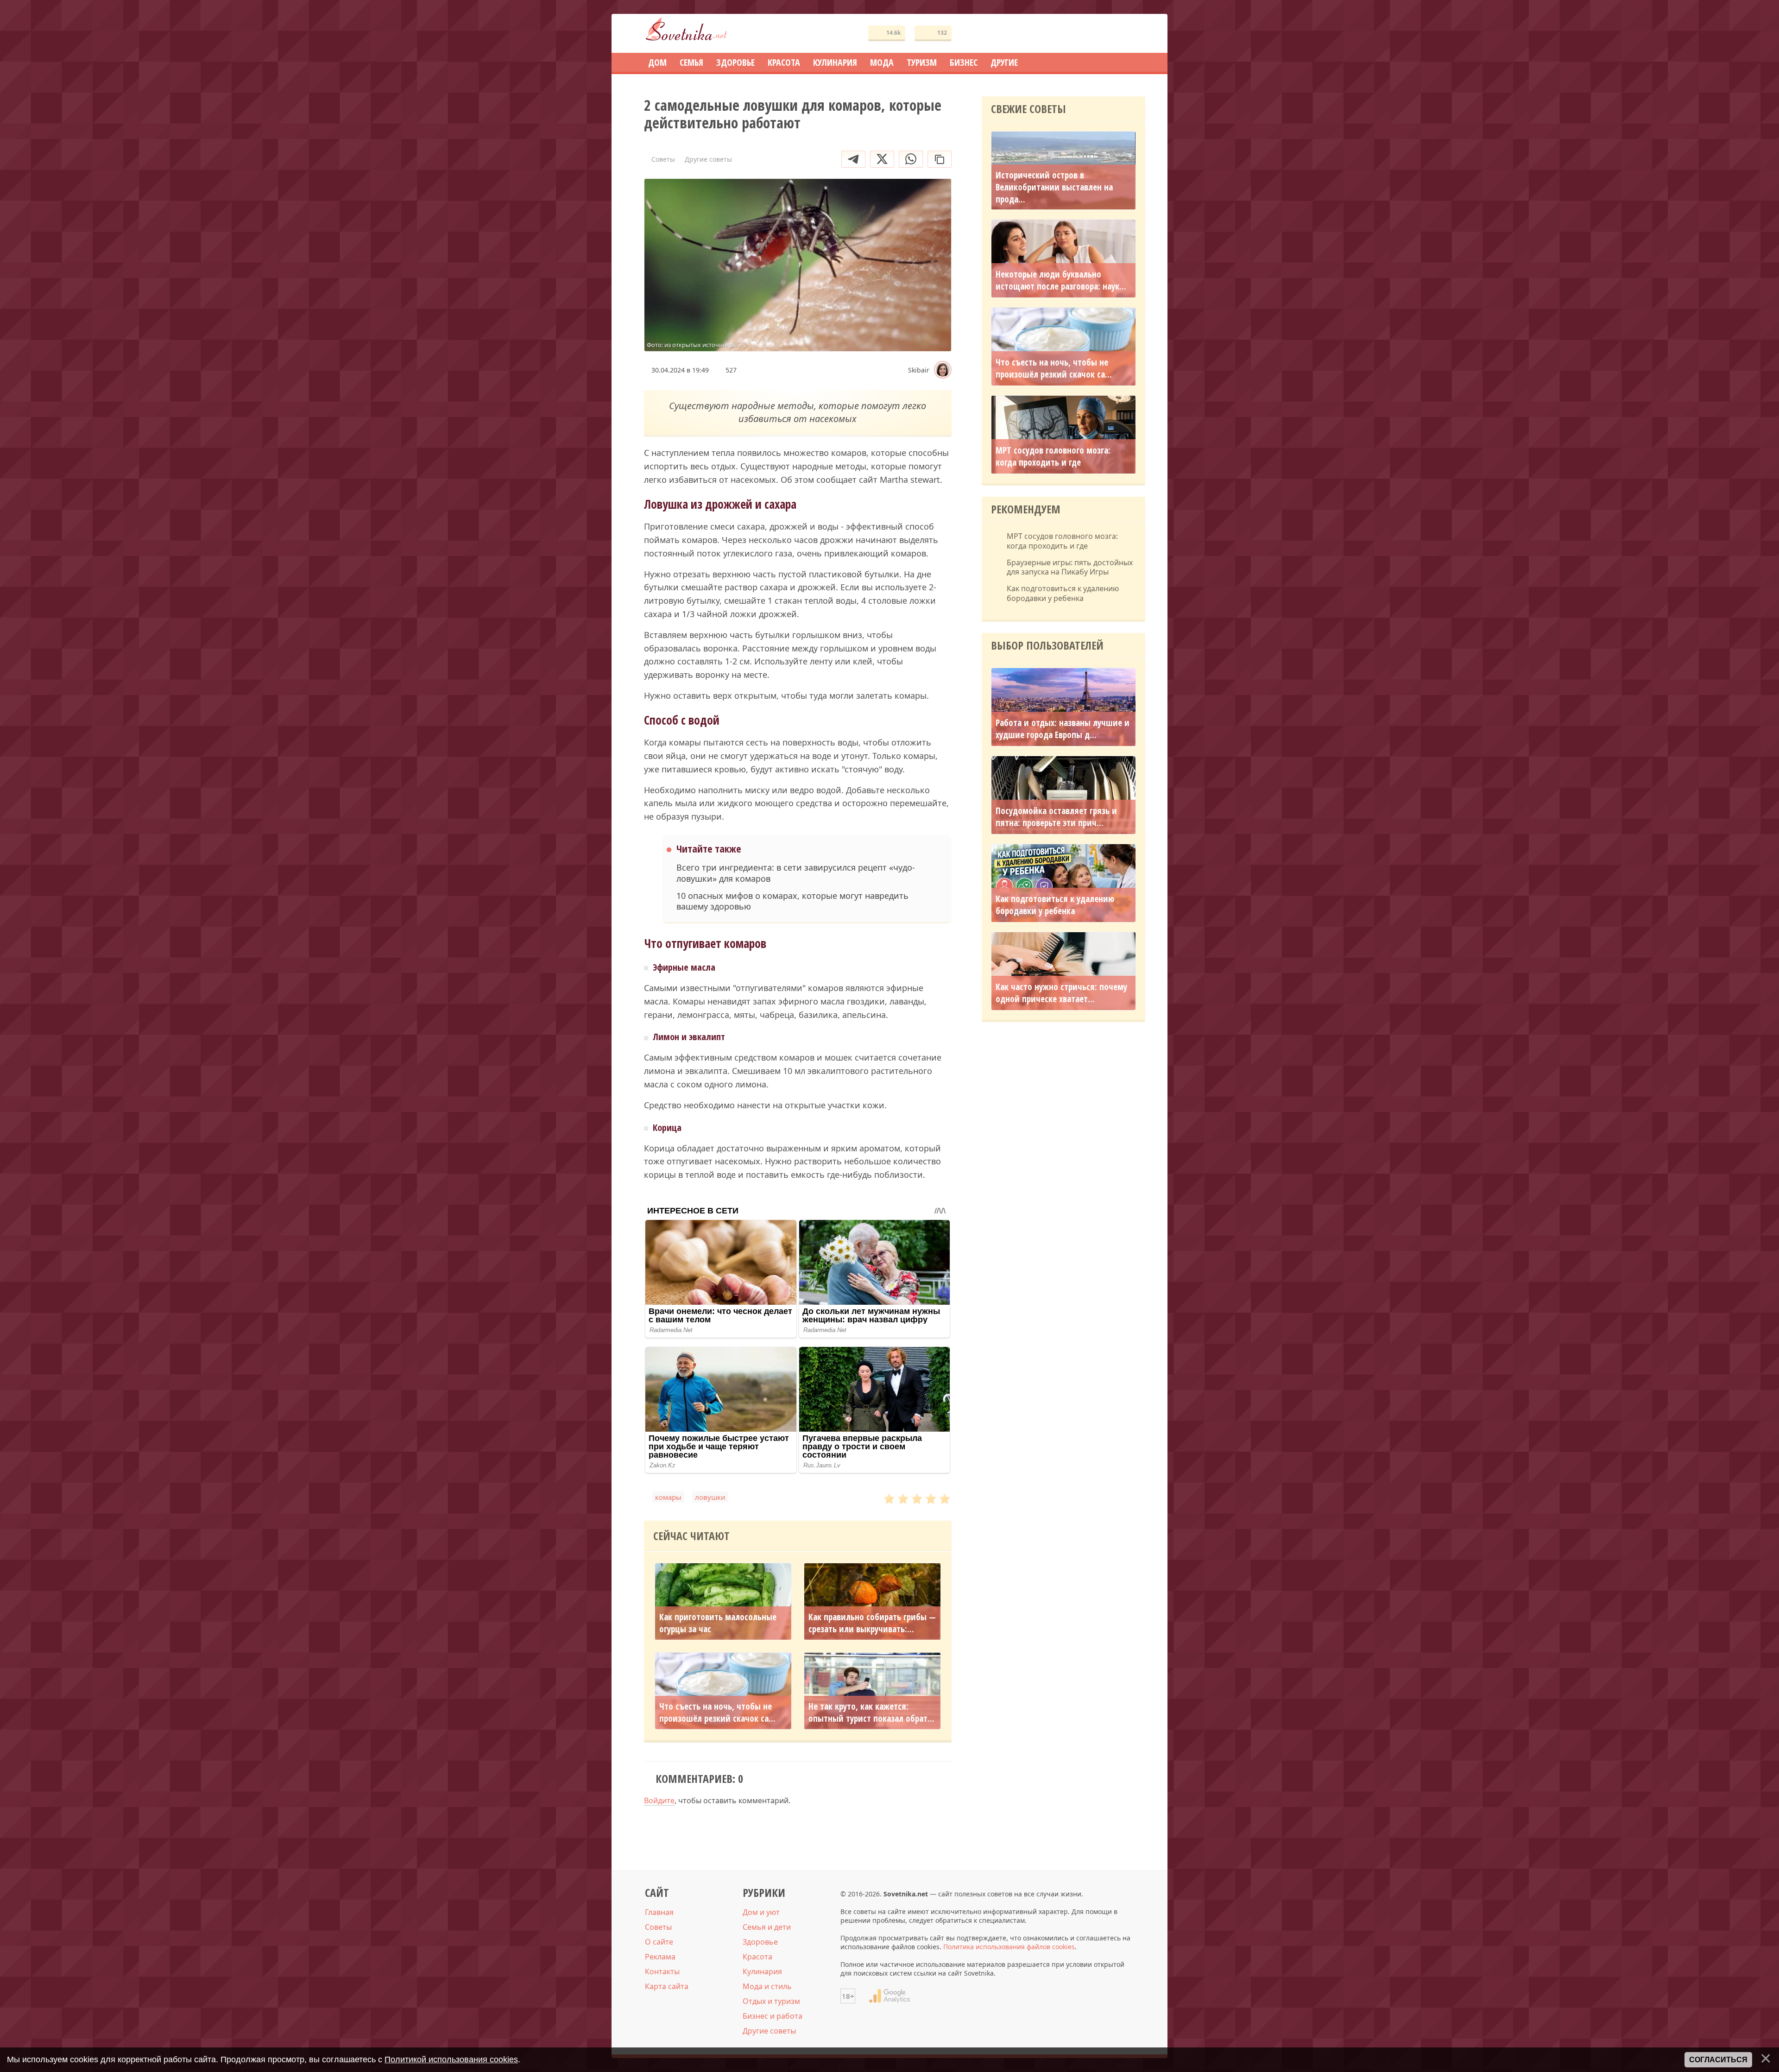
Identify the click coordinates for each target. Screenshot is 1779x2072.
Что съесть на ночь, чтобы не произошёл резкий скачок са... (717, 1712)
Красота (757, 1957)
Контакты (662, 1971)
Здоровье (760, 1942)
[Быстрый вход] (1132, 34)
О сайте (659, 1942)
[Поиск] (1104, 34)
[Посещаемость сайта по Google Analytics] (889, 1996)
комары (668, 1497)
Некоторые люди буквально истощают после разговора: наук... (1061, 280)
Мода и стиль (767, 1986)
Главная (659, 1912)
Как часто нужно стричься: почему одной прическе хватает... (1061, 993)
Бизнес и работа (773, 2016)
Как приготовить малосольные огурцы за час (718, 1623)
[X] (882, 159)
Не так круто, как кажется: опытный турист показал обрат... (871, 1712)
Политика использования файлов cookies (1009, 1947)
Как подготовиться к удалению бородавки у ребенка (1063, 594)
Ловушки (710, 1497)
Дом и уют (761, 1912)
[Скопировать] (940, 159)
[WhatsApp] (911, 159)
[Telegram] (853, 159)
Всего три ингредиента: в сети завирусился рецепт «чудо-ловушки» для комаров (796, 873)
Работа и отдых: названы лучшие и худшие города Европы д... (1063, 729)
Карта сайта (667, 1986)
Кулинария (762, 1971)
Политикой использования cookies (451, 2059)
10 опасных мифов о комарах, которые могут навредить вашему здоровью (792, 901)
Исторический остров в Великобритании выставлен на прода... (1054, 187)
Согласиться (1718, 2060)
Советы (658, 1927)
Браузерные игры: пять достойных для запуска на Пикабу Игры (1070, 568)
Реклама (660, 1957)
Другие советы (769, 2031)
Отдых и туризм (771, 2001)
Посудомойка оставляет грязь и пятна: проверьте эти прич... (1056, 817)
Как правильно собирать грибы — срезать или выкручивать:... (872, 1623)
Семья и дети (767, 1927)
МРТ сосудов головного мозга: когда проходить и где (1053, 456)
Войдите (659, 1800)
